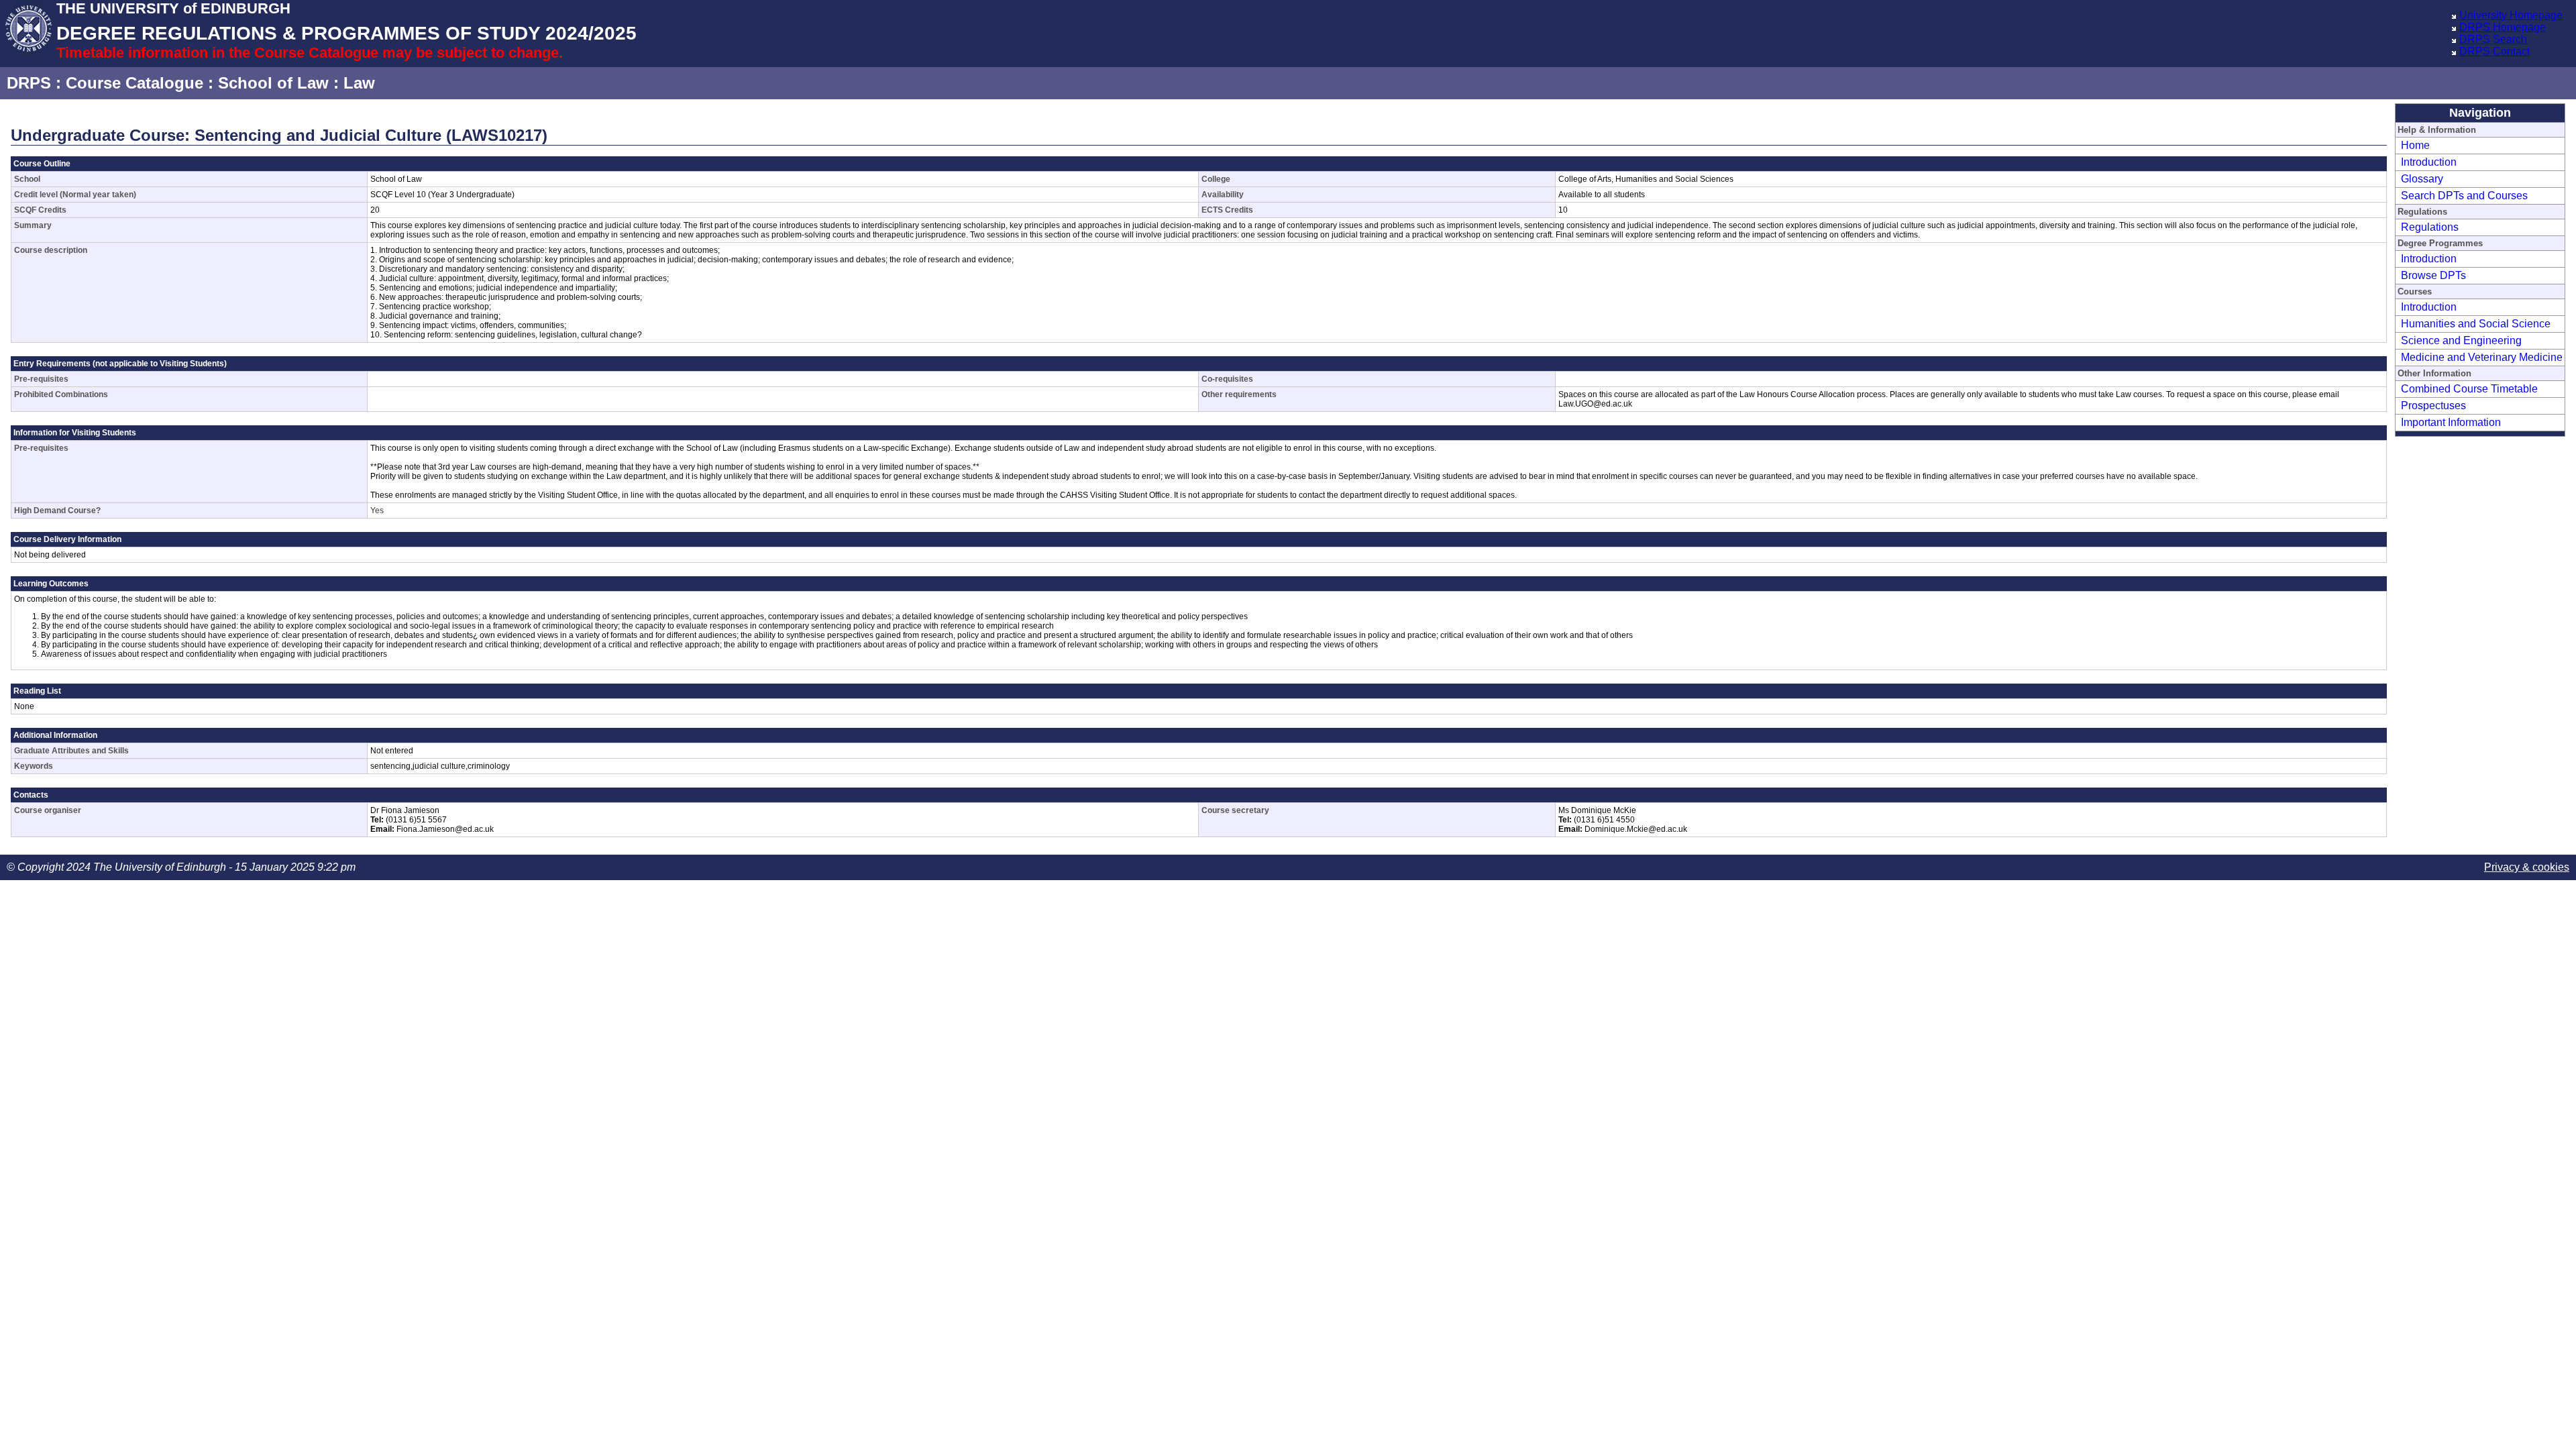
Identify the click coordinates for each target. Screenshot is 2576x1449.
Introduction (2429, 162)
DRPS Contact (2494, 51)
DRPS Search (2493, 39)
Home (2415, 145)
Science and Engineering (2461, 340)
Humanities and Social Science (2476, 324)
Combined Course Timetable (2469, 389)
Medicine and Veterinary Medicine (2482, 357)
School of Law (273, 83)
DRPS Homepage (2503, 27)
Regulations (2430, 227)
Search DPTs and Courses (2464, 196)
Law (359, 83)
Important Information (2451, 422)
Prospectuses (2433, 406)
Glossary (2422, 179)
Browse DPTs (2433, 275)
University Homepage (2511, 15)
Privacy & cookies (2527, 867)
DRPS (29, 83)
